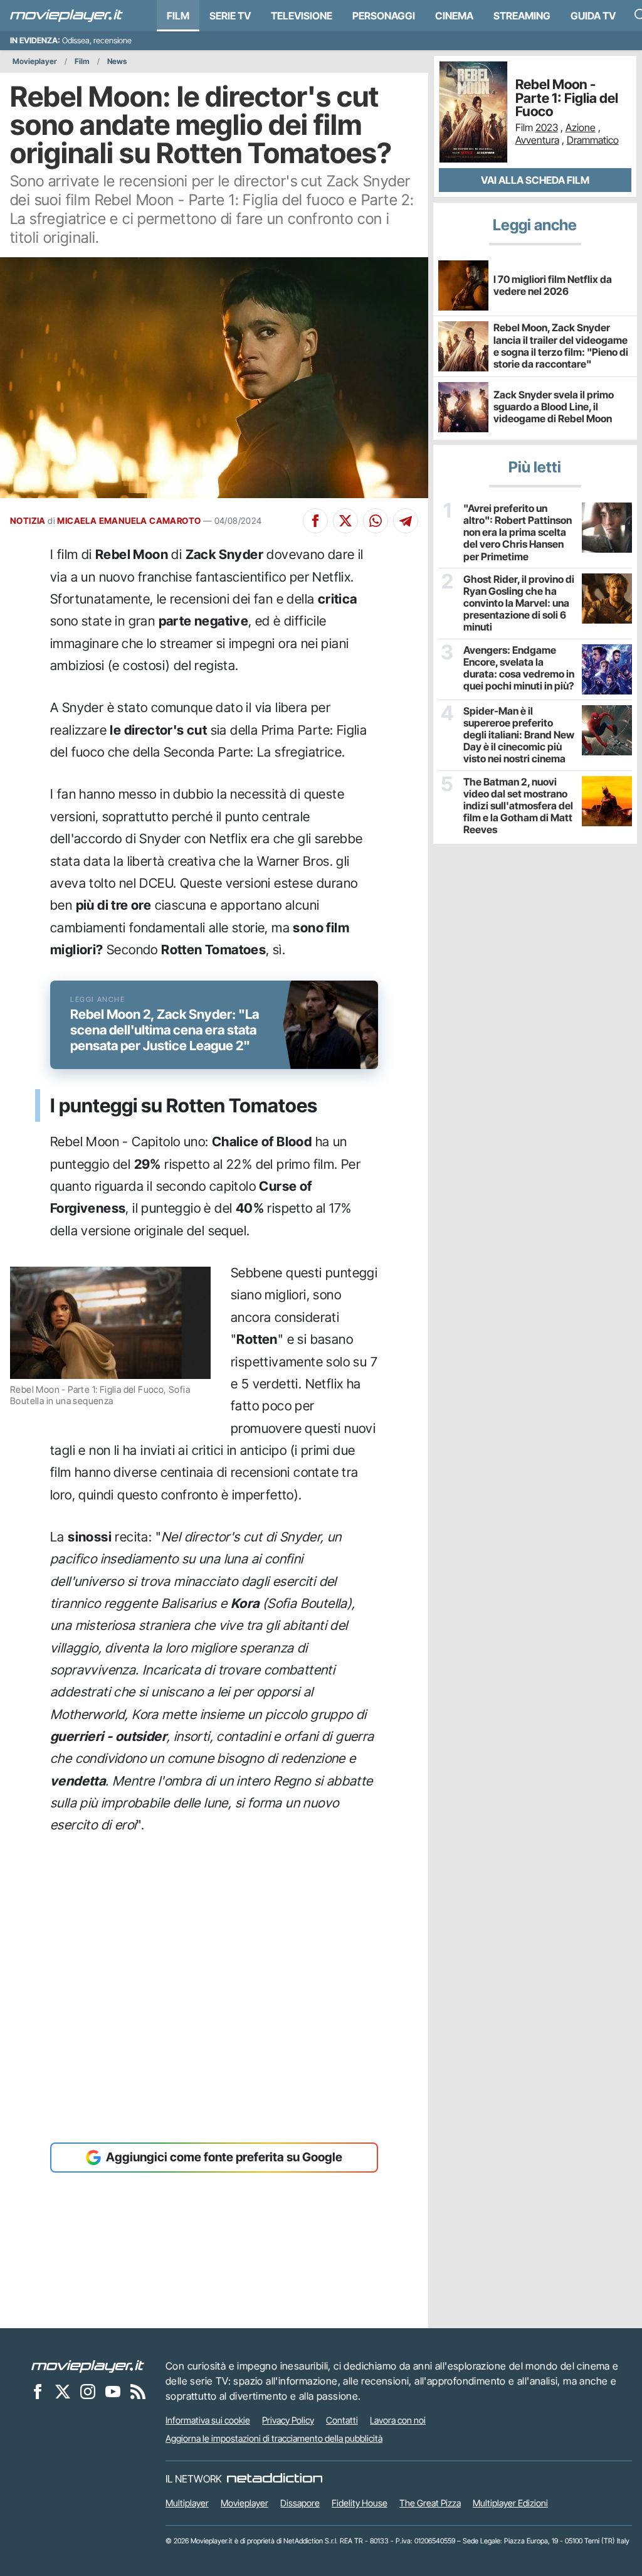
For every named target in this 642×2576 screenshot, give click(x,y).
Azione (581, 127)
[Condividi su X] (345, 521)
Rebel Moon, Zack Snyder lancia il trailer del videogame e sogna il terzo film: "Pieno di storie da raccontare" (561, 346)
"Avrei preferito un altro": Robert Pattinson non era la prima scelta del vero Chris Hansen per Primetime (518, 533)
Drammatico (593, 140)
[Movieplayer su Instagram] (88, 2392)
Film (178, 16)
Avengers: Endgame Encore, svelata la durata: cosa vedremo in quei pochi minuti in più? (519, 668)
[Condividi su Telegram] (406, 521)
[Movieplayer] (88, 2366)
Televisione (302, 16)
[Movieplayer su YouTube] (113, 2392)
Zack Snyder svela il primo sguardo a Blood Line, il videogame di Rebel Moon (554, 407)
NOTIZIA (28, 521)
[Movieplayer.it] (66, 16)
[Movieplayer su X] (63, 2392)
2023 (547, 127)
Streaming (522, 16)
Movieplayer (35, 61)
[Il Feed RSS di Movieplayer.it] (138, 2392)
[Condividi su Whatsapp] (376, 521)
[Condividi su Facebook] (315, 521)
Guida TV (593, 16)
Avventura (537, 140)
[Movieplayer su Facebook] (38, 2392)
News (117, 61)
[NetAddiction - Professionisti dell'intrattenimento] (275, 2479)
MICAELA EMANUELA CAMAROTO (129, 521)
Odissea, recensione (97, 40)
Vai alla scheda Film (535, 180)
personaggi (384, 16)
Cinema (454, 16)
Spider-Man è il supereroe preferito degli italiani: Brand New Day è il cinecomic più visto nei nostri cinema (519, 735)
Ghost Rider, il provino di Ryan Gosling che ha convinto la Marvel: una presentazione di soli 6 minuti (519, 604)
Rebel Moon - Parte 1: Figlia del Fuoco (567, 98)
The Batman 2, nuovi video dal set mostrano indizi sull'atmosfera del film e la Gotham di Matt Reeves (518, 806)
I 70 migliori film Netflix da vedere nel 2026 (553, 285)
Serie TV (230, 16)
